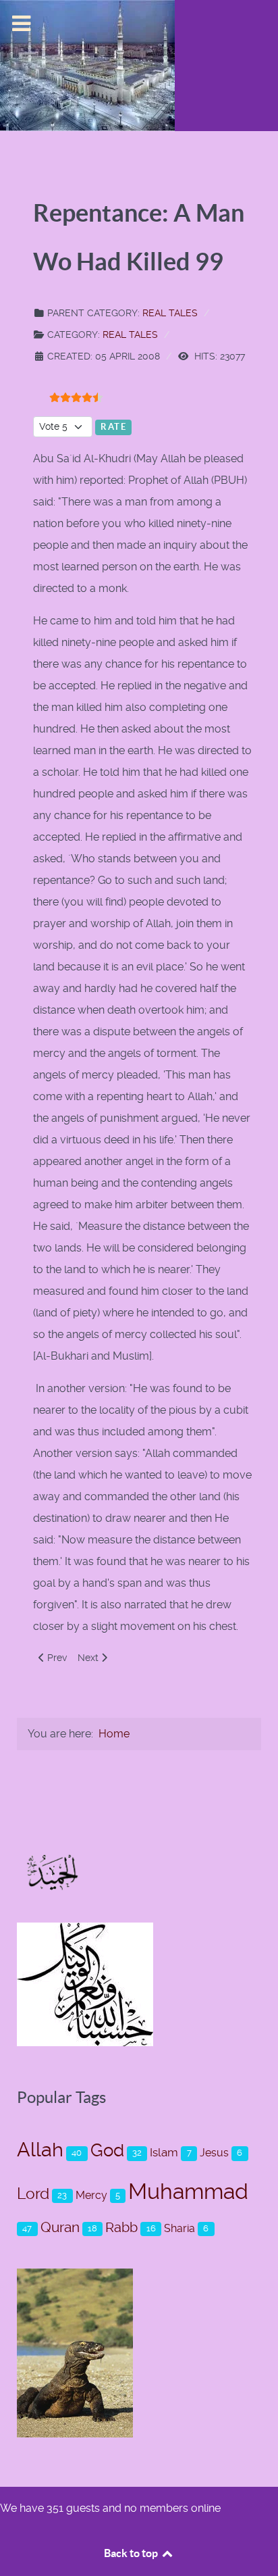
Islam (164, 2152)
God (107, 2150)
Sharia (179, 2228)
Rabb (121, 2227)
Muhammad (188, 2191)
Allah (40, 2150)
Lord (33, 2194)
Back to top (132, 2553)
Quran (60, 2227)
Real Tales (170, 313)
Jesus (214, 2153)
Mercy (91, 2195)
